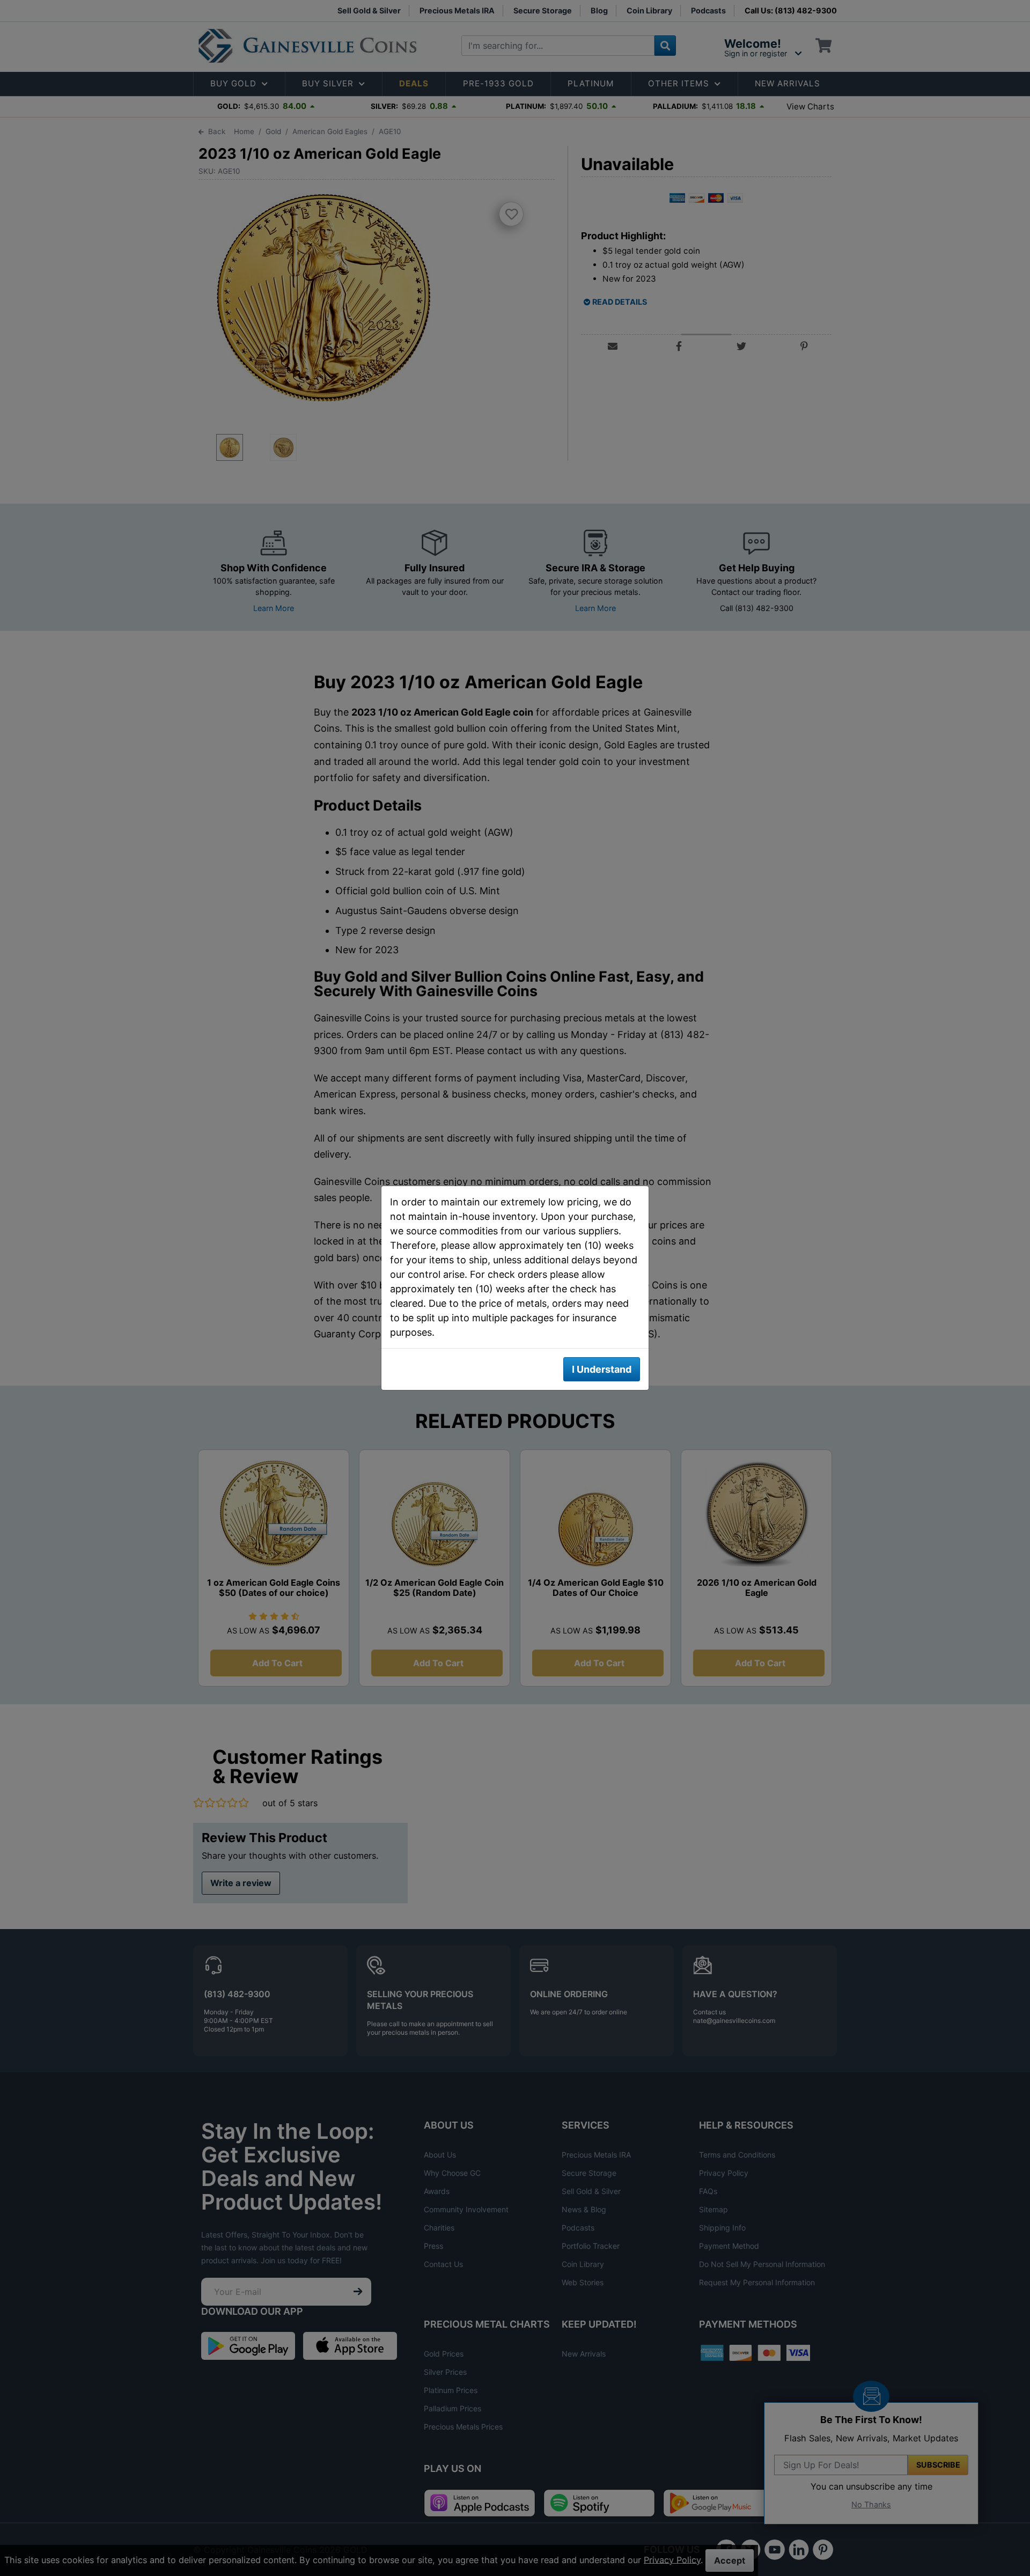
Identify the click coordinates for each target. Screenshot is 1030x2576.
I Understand (602, 1369)
